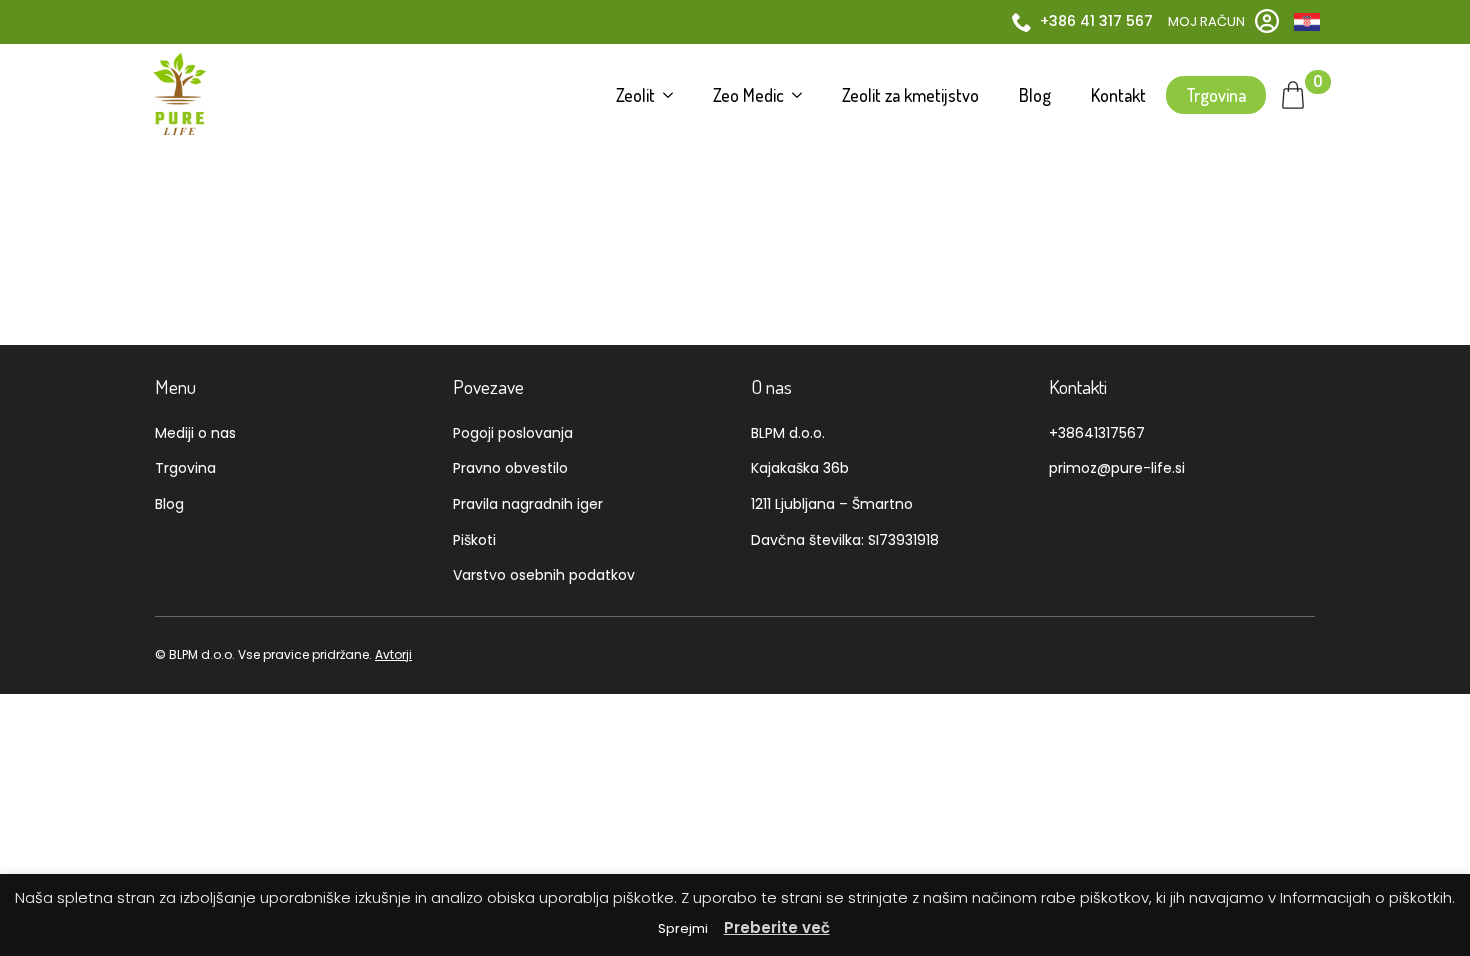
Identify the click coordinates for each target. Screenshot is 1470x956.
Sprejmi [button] (683, 928)
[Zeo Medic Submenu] (803, 95)
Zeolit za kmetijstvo (910, 95)
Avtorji (393, 654)
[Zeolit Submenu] (674, 95)
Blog (1035, 95)
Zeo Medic (748, 95)
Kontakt (1118, 95)
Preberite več (777, 927)
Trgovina (1216, 95)
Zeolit (635, 95)
